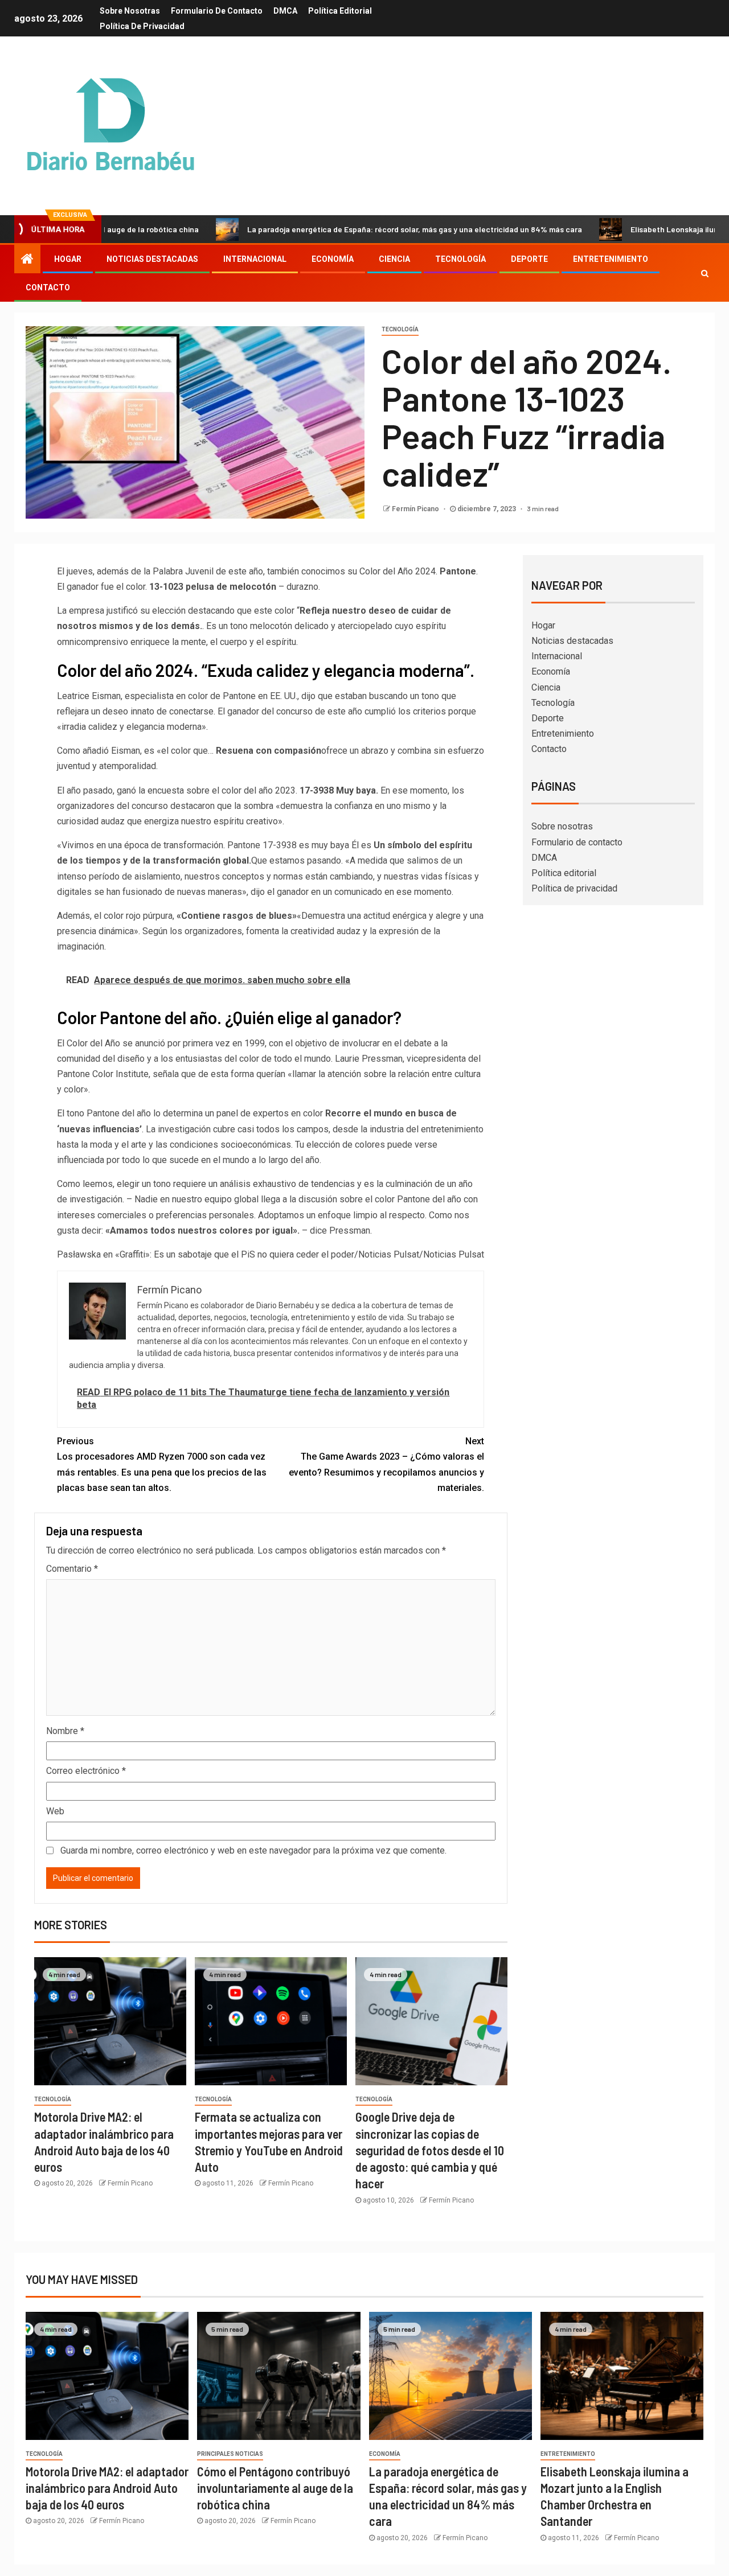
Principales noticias (230, 2454)
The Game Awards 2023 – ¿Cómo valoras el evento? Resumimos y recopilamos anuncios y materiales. (386, 1464)
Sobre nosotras (130, 11)
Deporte (529, 259)
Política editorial (340, 11)
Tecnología (460, 259)
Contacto (48, 287)
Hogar (68, 259)
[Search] (705, 273)
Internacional (255, 259)
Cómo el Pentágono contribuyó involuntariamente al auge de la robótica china (275, 2488)
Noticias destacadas (152, 259)
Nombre (65, 1731)
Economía (333, 259)
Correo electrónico (86, 1771)
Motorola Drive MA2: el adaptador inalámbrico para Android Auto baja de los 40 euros (107, 2488)
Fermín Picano (416, 509)
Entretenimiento (611, 259)
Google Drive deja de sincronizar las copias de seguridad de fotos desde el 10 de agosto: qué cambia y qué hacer (430, 2150)
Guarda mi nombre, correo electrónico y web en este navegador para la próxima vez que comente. (253, 1850)
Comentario (72, 1569)
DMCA (285, 11)
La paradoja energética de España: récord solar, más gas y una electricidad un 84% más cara (346, 229)
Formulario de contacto (217, 11)
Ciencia (394, 259)
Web (55, 1811)
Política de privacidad (142, 26)
